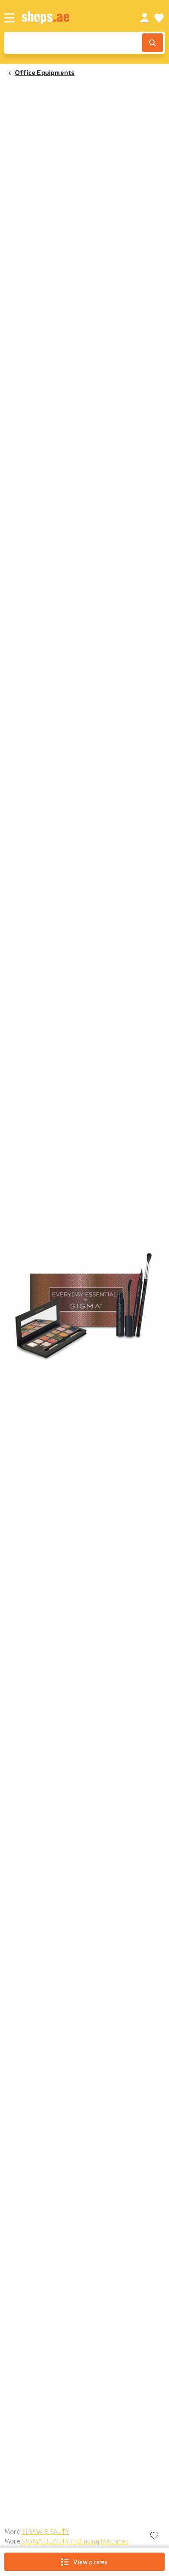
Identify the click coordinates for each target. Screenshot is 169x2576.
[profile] (145, 18)
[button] (84, 1306)
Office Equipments (45, 72)
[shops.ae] (71, 18)
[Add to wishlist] (154, 2536)
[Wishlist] (159, 18)
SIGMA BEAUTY (46, 2531)
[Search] (153, 43)
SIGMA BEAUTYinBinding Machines (75, 2541)
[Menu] (10, 18)
